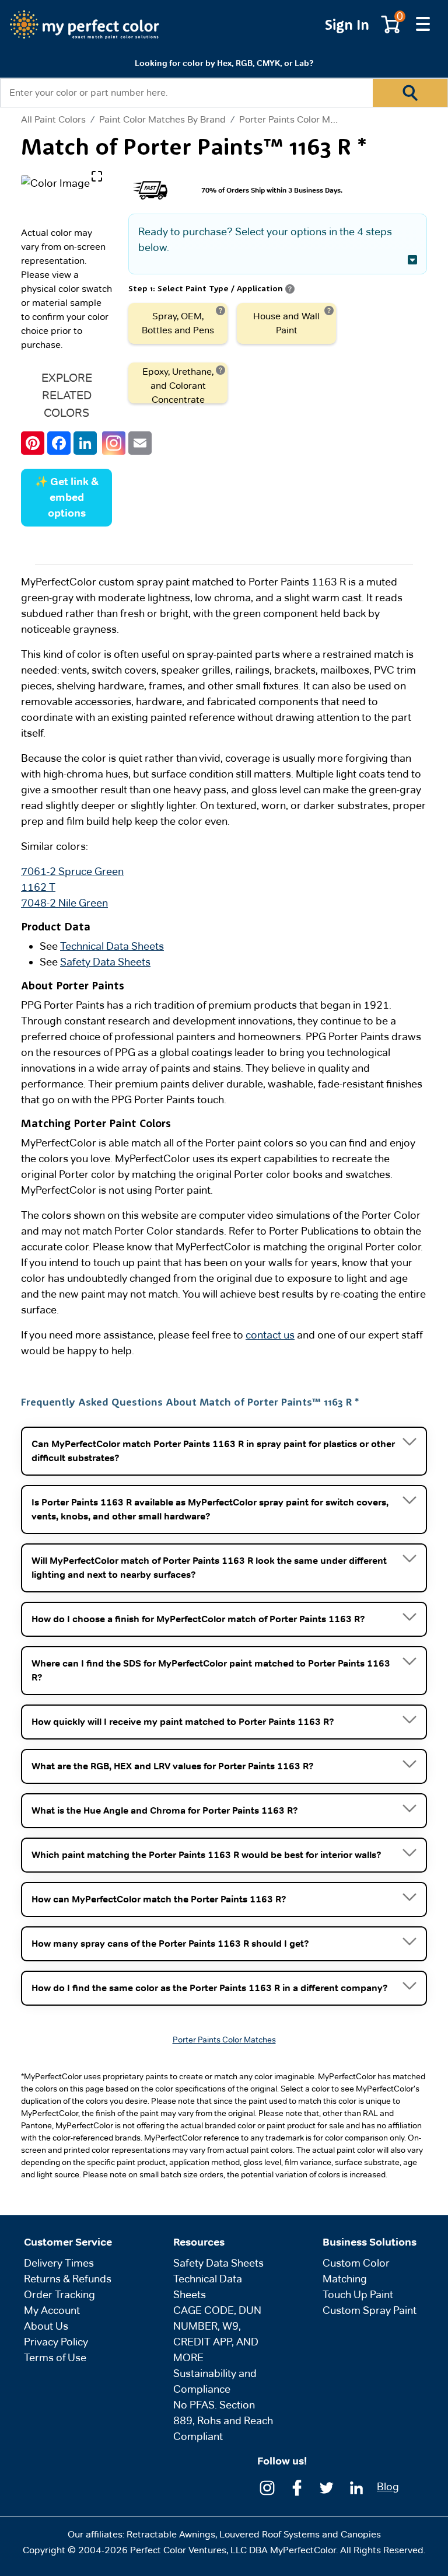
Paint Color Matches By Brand (162, 119)
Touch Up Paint (358, 2294)
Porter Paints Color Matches (299, 119)
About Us (46, 2326)
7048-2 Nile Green (64, 903)
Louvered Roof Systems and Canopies (300, 2534)
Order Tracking (60, 2294)
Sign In (347, 24)
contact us (270, 1335)
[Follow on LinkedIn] (356, 2487)
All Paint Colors (53, 120)
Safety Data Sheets (105, 962)
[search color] (410, 93)
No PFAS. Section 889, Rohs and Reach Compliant (223, 2420)
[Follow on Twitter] (327, 2487)
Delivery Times (59, 2263)
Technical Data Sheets (112, 946)
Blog (388, 2486)
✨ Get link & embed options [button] (67, 497)
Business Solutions (370, 2242)
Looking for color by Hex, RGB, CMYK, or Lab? (224, 63)
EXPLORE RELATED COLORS (67, 395)
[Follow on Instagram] (267, 2487)
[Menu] (423, 25)
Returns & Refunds (68, 2279)
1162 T (38, 887)
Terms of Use (55, 2357)
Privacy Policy (56, 2342)
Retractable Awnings (171, 2534)
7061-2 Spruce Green (72, 871)
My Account (52, 2310)
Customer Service (68, 2242)
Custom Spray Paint (370, 2310)
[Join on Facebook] (297, 2487)
